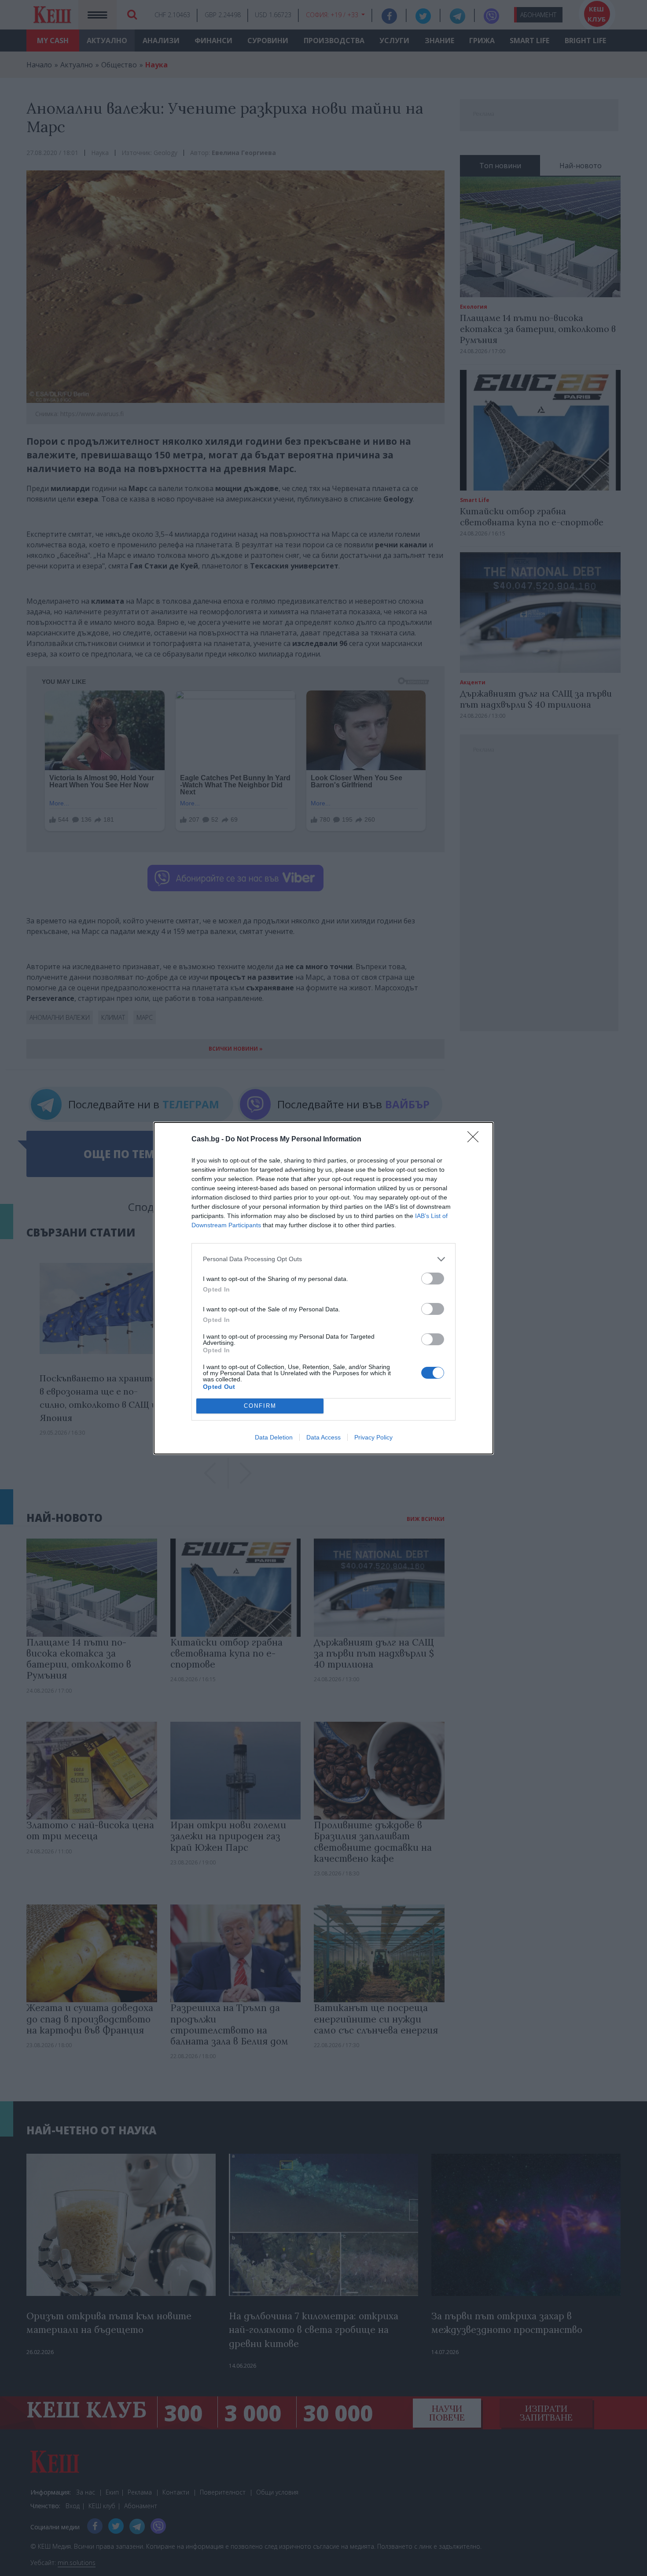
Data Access (323, 1437)
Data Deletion (274, 1437)
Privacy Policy (373, 1437)
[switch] (433, 1279)
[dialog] (323, 1288)
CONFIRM (260, 1406)
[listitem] (323, 1259)
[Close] (476, 1140)
